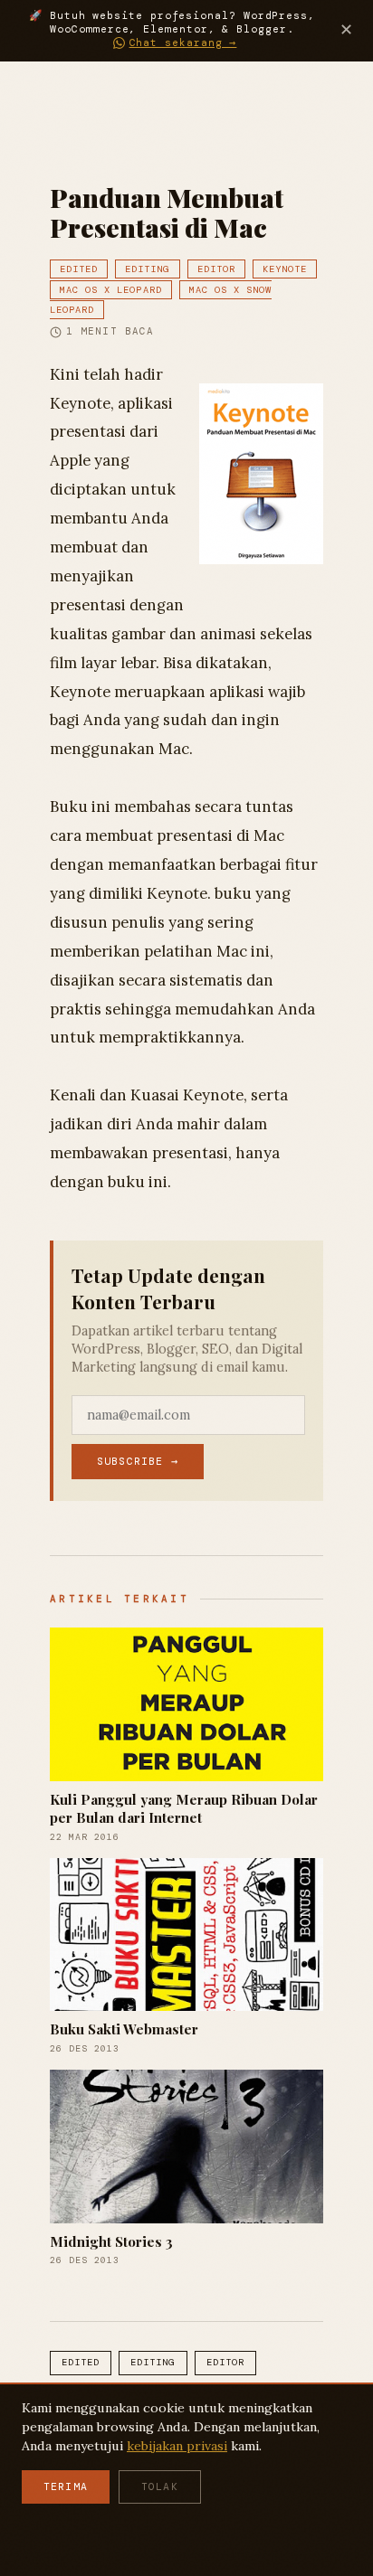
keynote (285, 269)
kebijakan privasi (177, 2446)
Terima (66, 2487)
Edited (79, 269)
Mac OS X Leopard (111, 290)
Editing (147, 269)
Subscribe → (138, 1462)
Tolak (160, 2487)
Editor (216, 269)
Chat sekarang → (183, 43)
